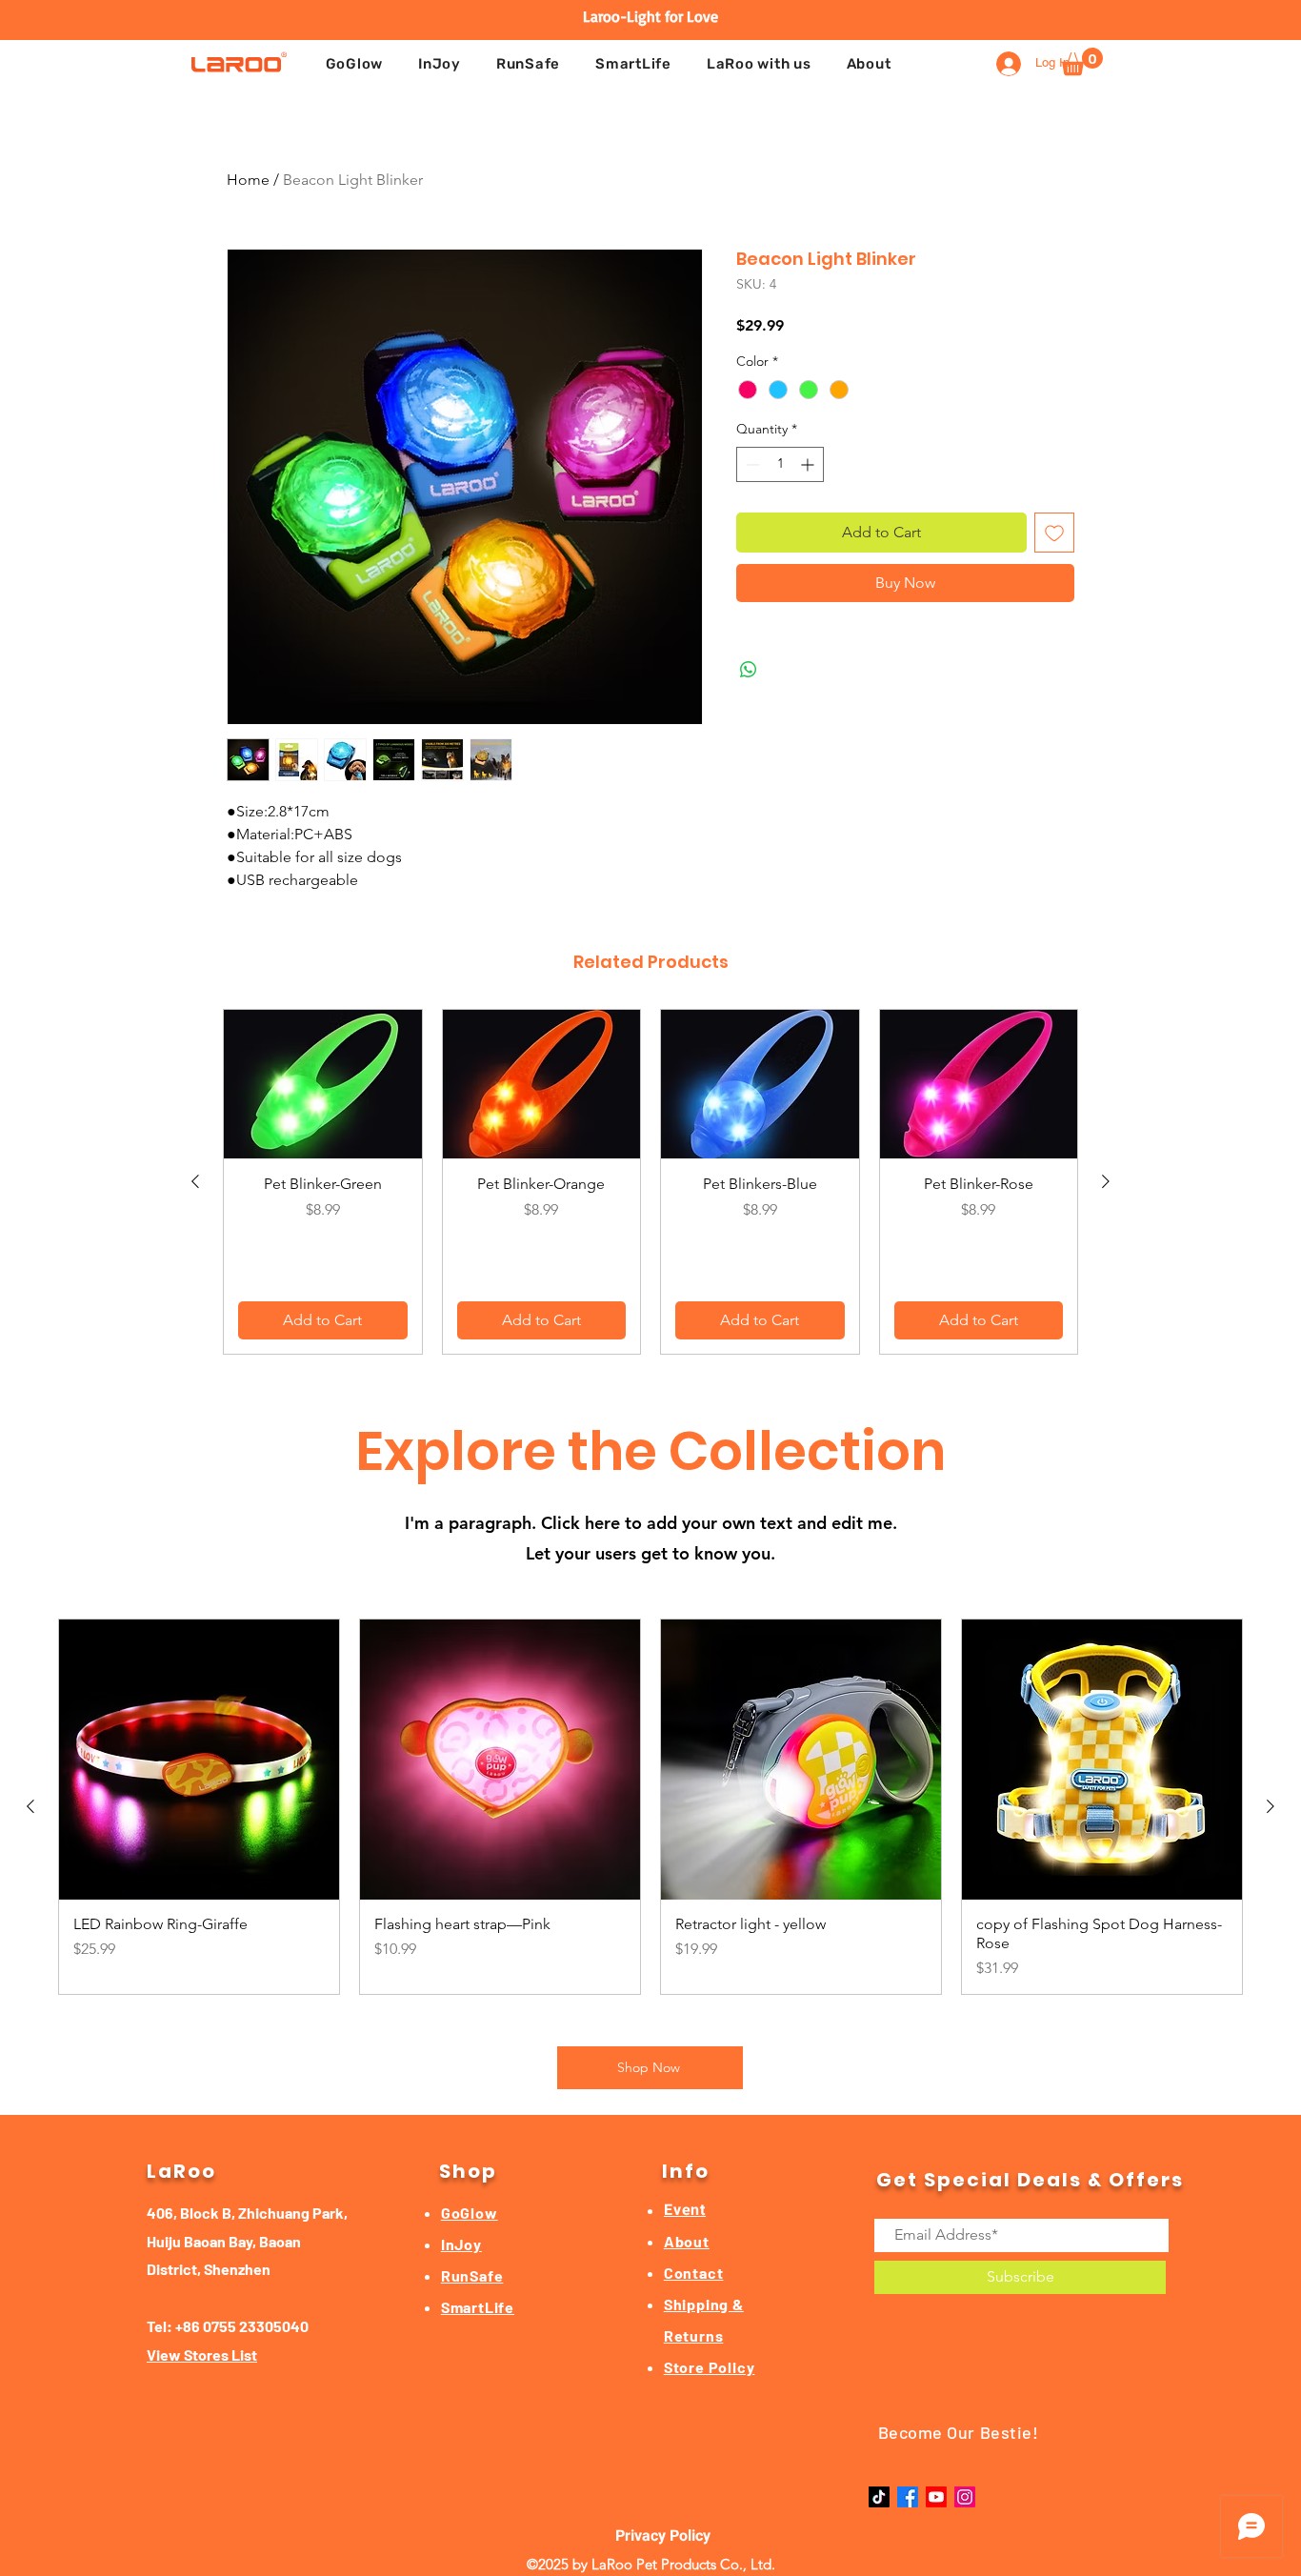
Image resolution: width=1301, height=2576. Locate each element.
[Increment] (809, 464)
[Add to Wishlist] (1054, 533)
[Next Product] (1106, 1181)
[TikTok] (879, 2497)
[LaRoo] (239, 61)
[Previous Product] (195, 1181)
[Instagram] (965, 2497)
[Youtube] (936, 2497)
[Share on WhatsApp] (749, 670)
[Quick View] (323, 1084)
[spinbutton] (780, 464)
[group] (650, 1181)
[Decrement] (751, 464)
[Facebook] (908, 2497)
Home (248, 180)
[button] (759, 64)
